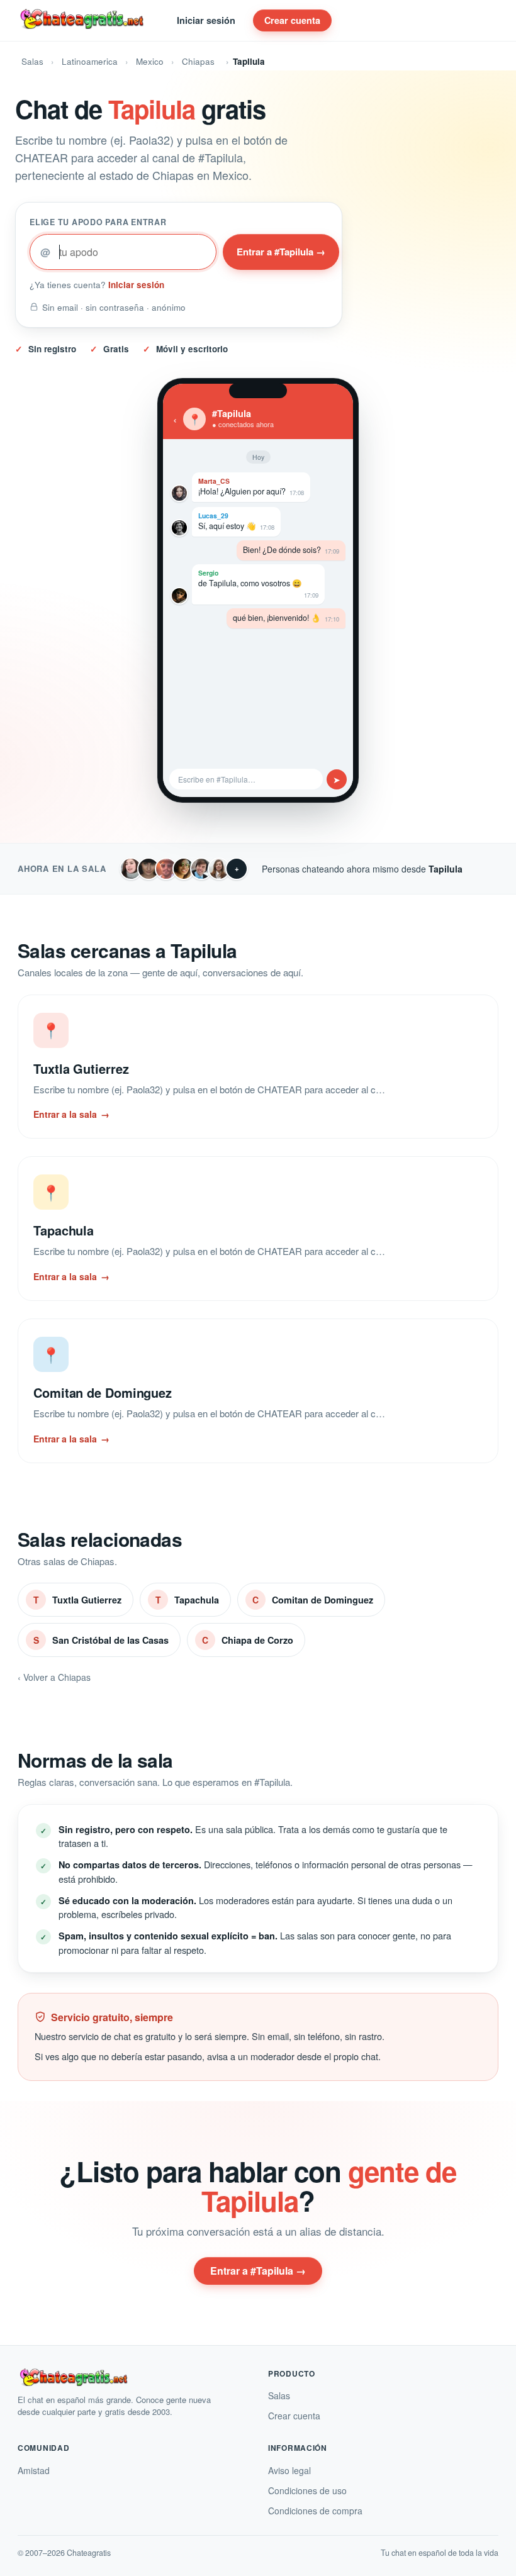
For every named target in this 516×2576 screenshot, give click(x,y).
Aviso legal (289, 2470)
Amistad (34, 2470)
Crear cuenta (292, 20)
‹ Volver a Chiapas (54, 1677)
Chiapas (198, 61)
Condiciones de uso (307, 2490)
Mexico (150, 61)
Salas (32, 61)
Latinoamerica (90, 61)
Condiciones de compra (315, 2511)
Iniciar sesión (206, 20)
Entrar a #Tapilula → (281, 252)
